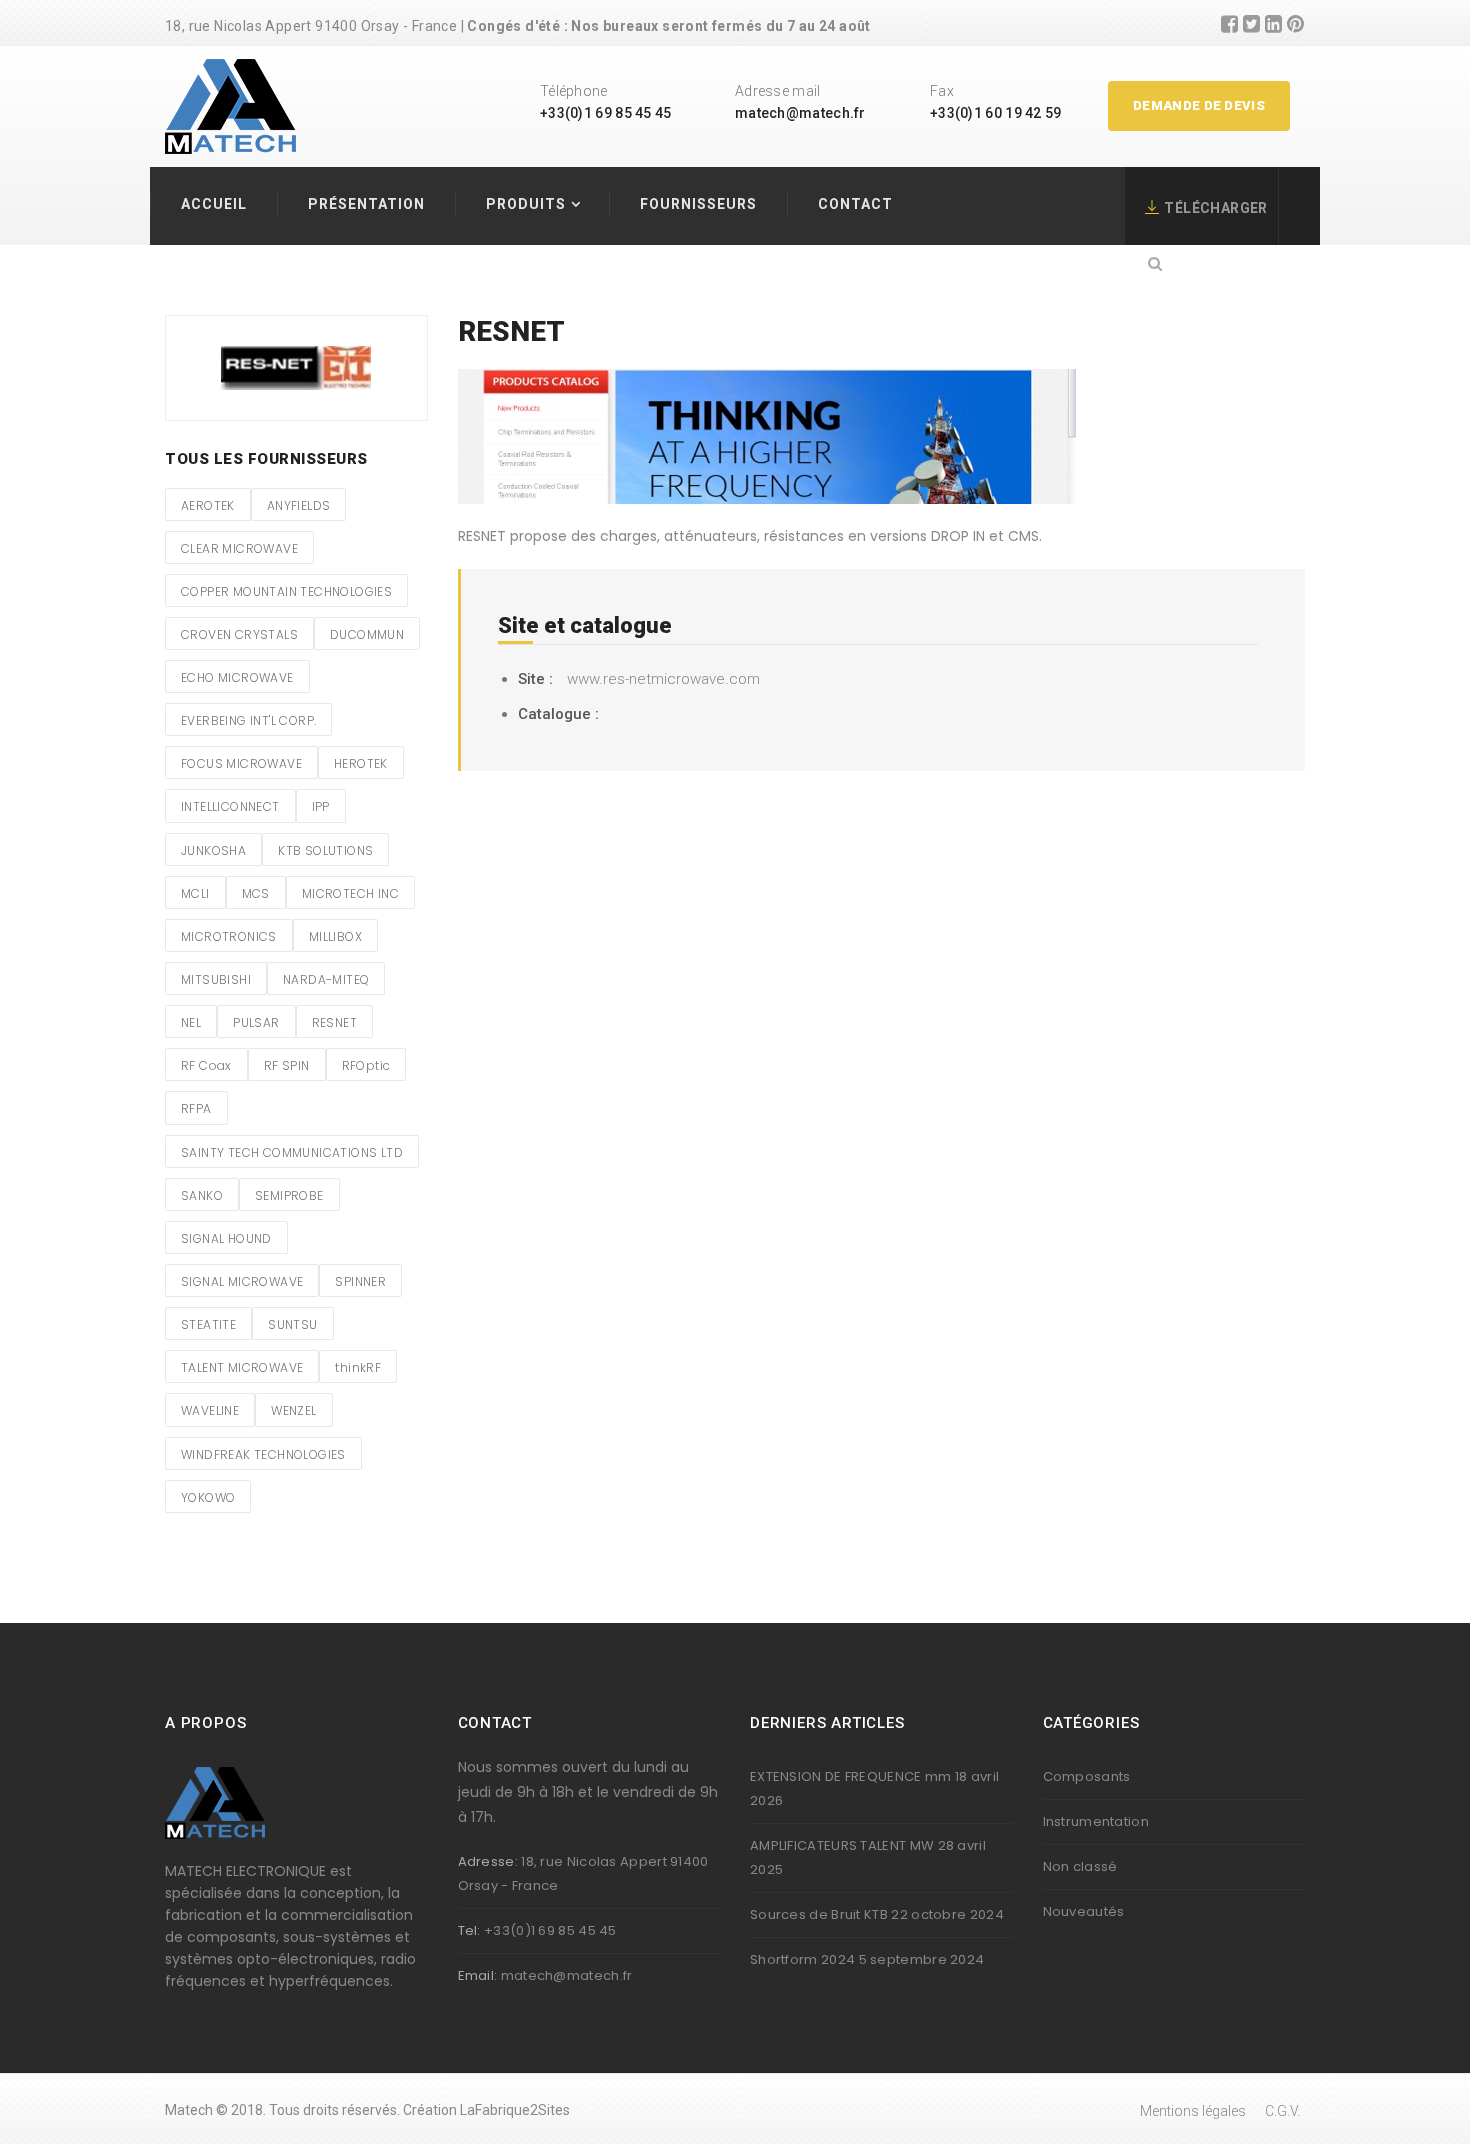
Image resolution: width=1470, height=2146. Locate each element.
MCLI (195, 893)
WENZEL (293, 1410)
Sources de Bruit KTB (819, 1914)
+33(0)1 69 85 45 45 (606, 113)
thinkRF (358, 1367)
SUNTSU (292, 1324)
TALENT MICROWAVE (242, 1367)
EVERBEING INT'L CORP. (248, 720)
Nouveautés (1084, 1911)
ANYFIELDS (299, 505)
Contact (855, 204)
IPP (321, 806)
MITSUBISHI (216, 979)
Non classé (1080, 1866)
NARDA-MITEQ (326, 979)
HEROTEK (361, 763)
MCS (256, 893)
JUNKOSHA (213, 850)
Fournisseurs (698, 204)
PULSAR (256, 1022)
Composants (1087, 1776)
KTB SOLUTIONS (325, 850)
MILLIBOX (335, 936)
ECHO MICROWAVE (237, 677)
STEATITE (208, 1324)
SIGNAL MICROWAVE (242, 1281)
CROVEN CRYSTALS (239, 634)
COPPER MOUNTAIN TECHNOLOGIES (286, 591)
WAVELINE (210, 1410)
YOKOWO (208, 1497)
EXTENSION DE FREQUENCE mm (851, 1776)
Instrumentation (1096, 1821)
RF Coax (206, 1065)
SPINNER (360, 1281)
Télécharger (1215, 208)
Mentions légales (1193, 2111)
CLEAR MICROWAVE (239, 548)
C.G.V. (1282, 2111)
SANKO (202, 1195)
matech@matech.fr (800, 113)
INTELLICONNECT (230, 806)
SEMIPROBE (289, 1195)
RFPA (196, 1108)
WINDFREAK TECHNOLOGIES (263, 1454)
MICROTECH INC (350, 893)
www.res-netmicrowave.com (663, 679)
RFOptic (366, 1065)
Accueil (214, 204)
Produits (526, 204)
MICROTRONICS (229, 936)
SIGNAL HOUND (226, 1238)
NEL (191, 1022)
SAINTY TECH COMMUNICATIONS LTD (292, 1152)
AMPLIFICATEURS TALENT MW (842, 1845)
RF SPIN (287, 1065)
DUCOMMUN (367, 634)
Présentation (366, 204)
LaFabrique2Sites (515, 2110)
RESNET (334, 1022)
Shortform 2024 (802, 1959)
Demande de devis (1199, 105)
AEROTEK (208, 505)
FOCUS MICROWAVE (241, 763)
